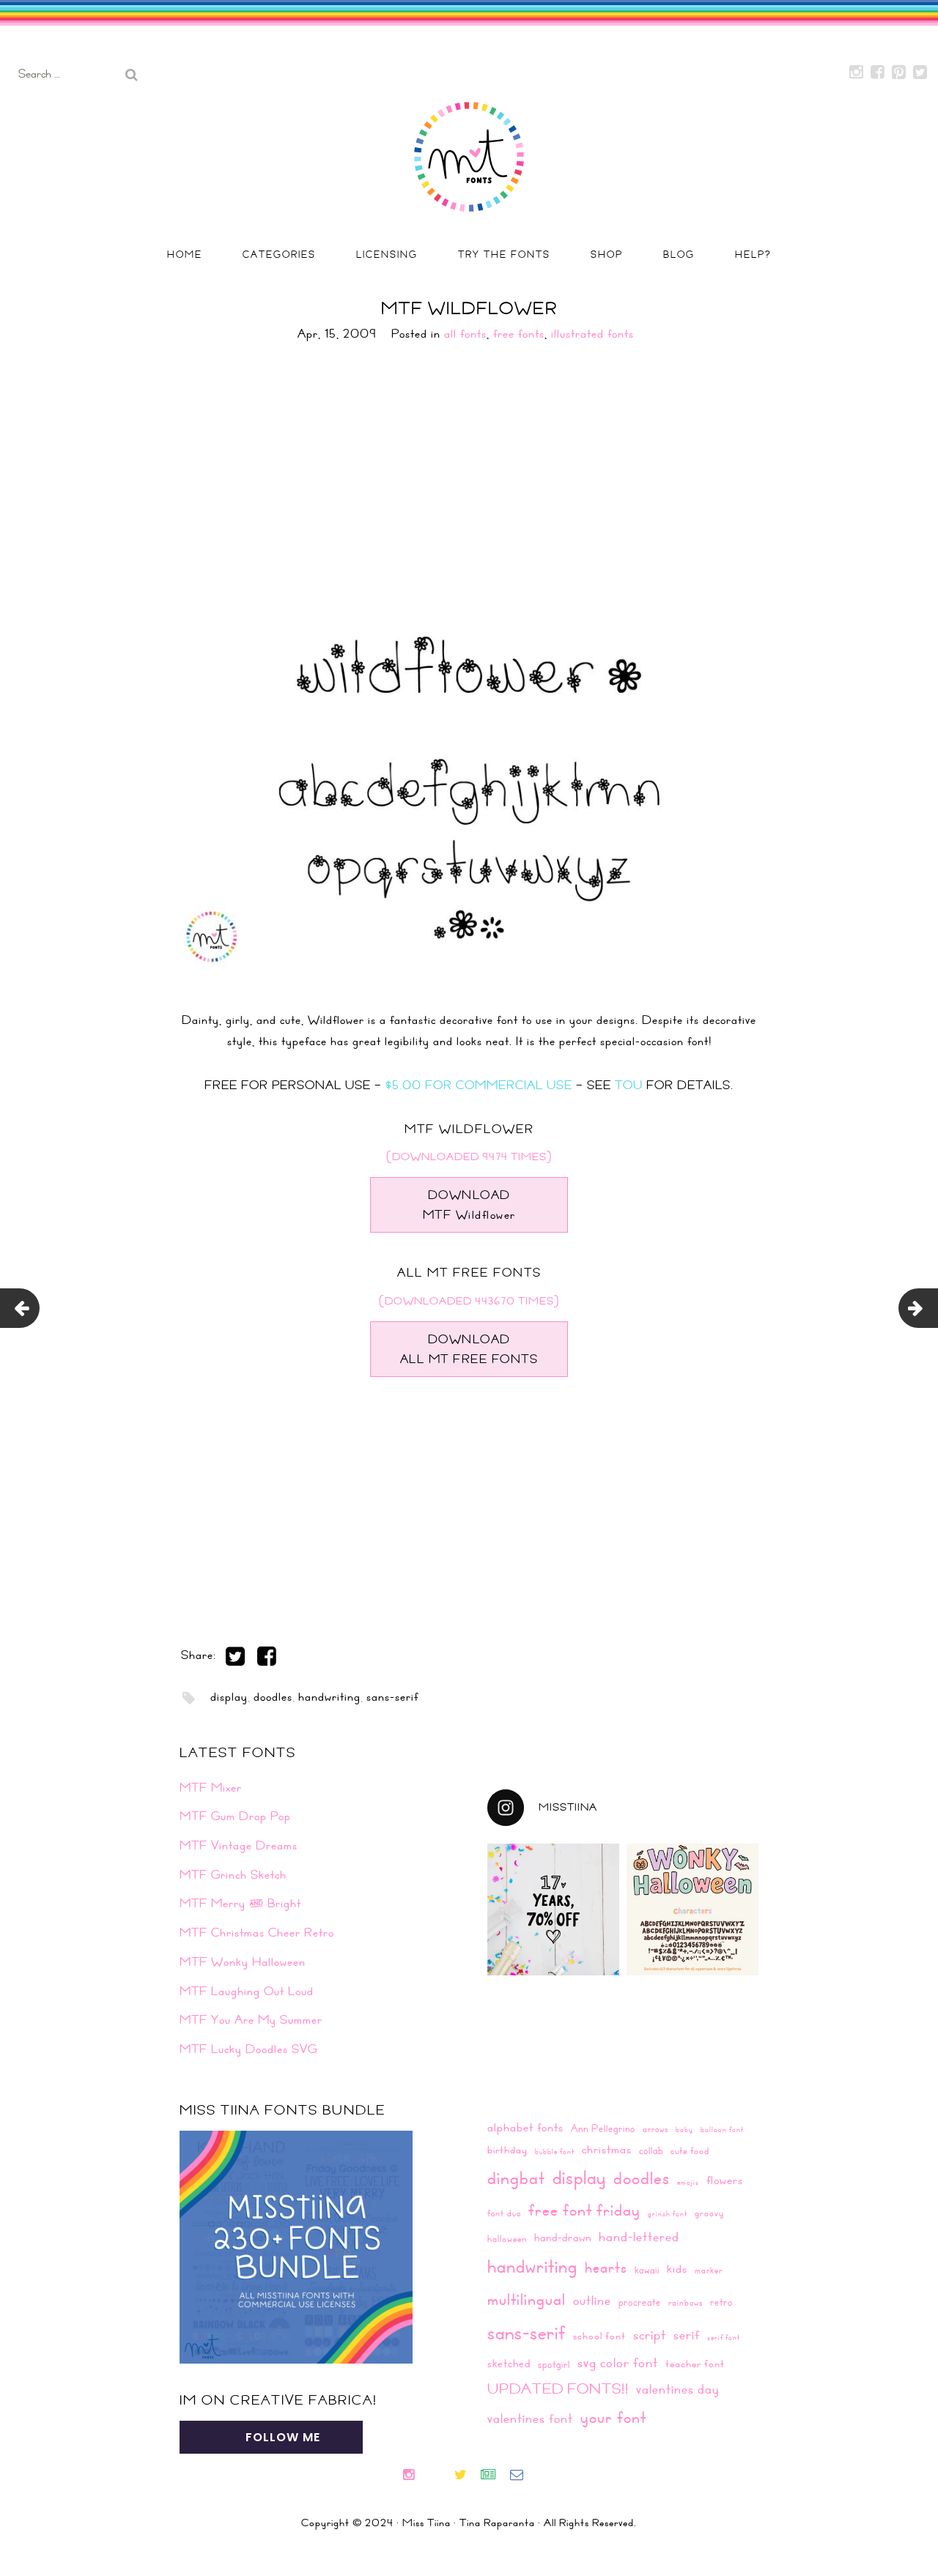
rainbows (686, 2302)
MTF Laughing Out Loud (247, 1991)
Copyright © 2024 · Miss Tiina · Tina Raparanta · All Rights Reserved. (469, 2523)
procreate (640, 2302)
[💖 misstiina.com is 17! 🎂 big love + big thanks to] (553, 1909)
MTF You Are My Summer (251, 2019)
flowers (725, 2180)
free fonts (519, 333)
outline (592, 2300)
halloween (507, 2238)
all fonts (465, 333)
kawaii (647, 2269)
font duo (504, 2213)
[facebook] (433, 2476)
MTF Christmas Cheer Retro (257, 1932)
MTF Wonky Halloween (243, 1961)
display (229, 1696)
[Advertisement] (469, 469)
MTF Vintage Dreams (239, 1845)
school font (599, 2336)
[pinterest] (447, 2476)
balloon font (722, 2129)
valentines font (530, 2418)
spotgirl (554, 2364)
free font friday (584, 2210)
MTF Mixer (211, 1787)
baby (684, 2129)
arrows (656, 2128)
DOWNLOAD (469, 1205)
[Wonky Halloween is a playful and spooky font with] (693, 1909)
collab (651, 2150)
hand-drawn (563, 2237)
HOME (185, 254)
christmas (607, 2149)
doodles (273, 1696)
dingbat (516, 2178)
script (650, 2334)
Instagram (857, 73)
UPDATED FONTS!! (558, 2388)
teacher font (695, 2364)
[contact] (522, 2476)
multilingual (527, 2299)
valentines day (677, 2389)
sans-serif (392, 1696)
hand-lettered (639, 2237)
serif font (724, 2337)
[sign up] (494, 2476)
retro (721, 2302)
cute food (690, 2150)
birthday (507, 2150)
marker (709, 2270)
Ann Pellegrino (603, 2128)
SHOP (607, 254)
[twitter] (466, 2476)
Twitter (920, 73)
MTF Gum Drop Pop (235, 1816)
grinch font (668, 2213)
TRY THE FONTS (504, 254)
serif (687, 2335)
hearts (606, 2267)
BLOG (679, 254)
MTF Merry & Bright (240, 1903)
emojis (688, 2182)
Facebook (878, 73)
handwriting (329, 1696)
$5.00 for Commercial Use (479, 1085)
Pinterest (899, 73)
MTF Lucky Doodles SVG (248, 2049)
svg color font (618, 2362)
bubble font (555, 2151)
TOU (629, 1085)
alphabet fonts (525, 2127)
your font (613, 2417)
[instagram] (414, 2476)
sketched (509, 2363)
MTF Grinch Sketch (233, 1874)
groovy (709, 2213)
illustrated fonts (592, 333)
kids (677, 2268)
